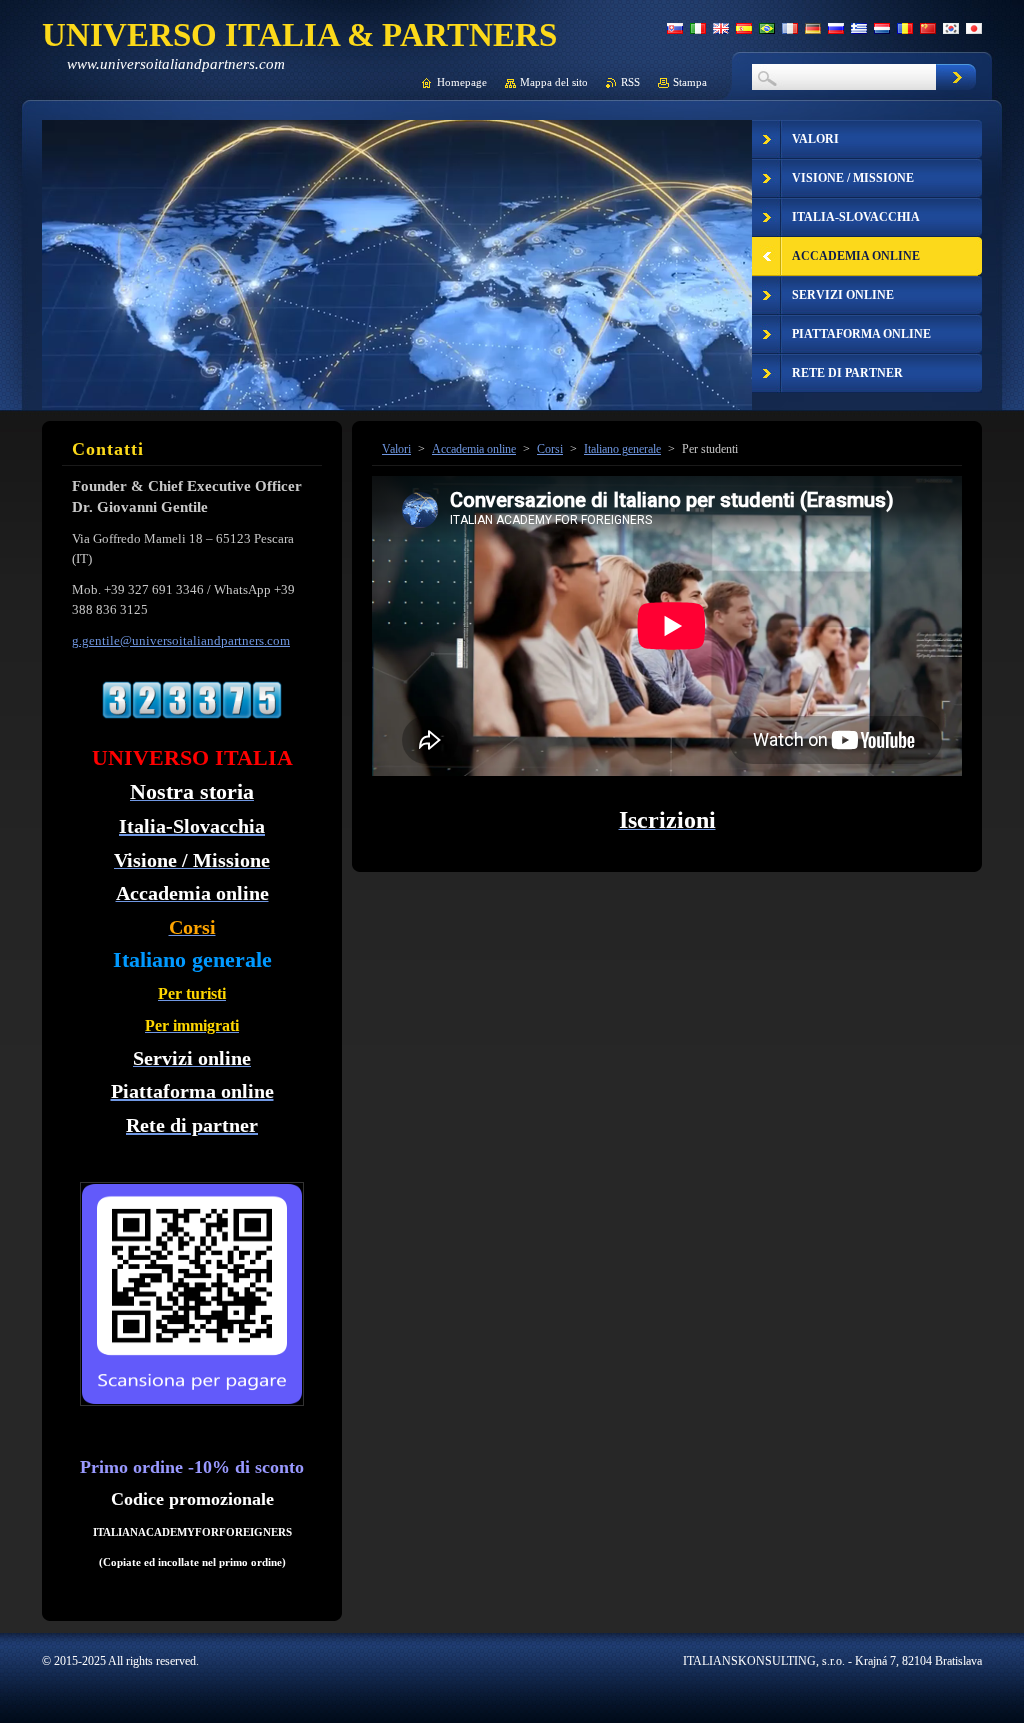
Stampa (690, 82)
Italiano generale (622, 449)
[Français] (790, 28)
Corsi (550, 449)
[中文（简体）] (928, 28)
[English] (721, 28)
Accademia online (474, 449)
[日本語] (974, 28)
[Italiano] (698, 28)
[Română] (905, 28)
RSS (630, 82)
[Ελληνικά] (859, 28)
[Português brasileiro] (767, 28)
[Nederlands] (882, 28)
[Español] (744, 28)
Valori (396, 449)
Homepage (462, 82)
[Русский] (836, 28)
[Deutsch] (813, 28)
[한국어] (951, 28)
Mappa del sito (554, 82)
